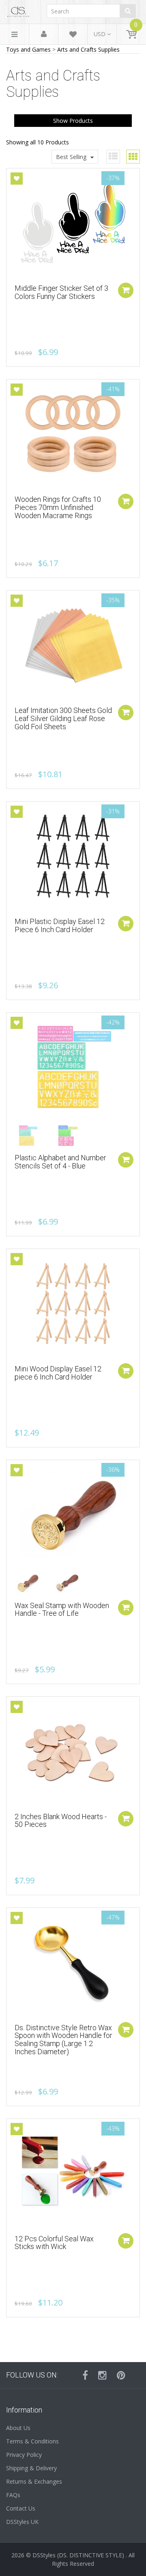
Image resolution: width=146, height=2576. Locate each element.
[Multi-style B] (73, 1135)
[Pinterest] (121, 2375)
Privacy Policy (24, 2455)
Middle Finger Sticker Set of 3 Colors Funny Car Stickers (61, 292)
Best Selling (71, 157)
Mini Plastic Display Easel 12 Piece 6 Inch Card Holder (60, 925)
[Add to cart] (126, 290)
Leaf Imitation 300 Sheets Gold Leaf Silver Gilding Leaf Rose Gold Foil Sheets (63, 718)
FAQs (13, 2495)
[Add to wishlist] (17, 179)
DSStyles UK (22, 2522)
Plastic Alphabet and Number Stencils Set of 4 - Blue (60, 1162)
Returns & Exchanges (34, 2481)
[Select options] (126, 1160)
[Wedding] (73, 1583)
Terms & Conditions (32, 2441)
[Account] (44, 34)
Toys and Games (28, 49)
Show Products (73, 121)
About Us (18, 2428)
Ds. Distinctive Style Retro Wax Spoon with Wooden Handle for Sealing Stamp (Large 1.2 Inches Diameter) (63, 2040)
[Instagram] (102, 2375)
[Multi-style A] (33, 1135)
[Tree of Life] (33, 1583)
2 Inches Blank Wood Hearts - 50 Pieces (61, 1821)
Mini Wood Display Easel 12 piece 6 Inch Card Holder (58, 1373)
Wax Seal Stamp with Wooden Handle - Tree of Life (62, 1609)
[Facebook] (85, 2375)
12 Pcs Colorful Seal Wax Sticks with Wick (54, 2243)
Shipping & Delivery (31, 2468)
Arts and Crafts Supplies (88, 49)
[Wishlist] (73, 36)
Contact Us (21, 2508)
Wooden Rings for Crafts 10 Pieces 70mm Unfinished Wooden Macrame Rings (58, 507)
